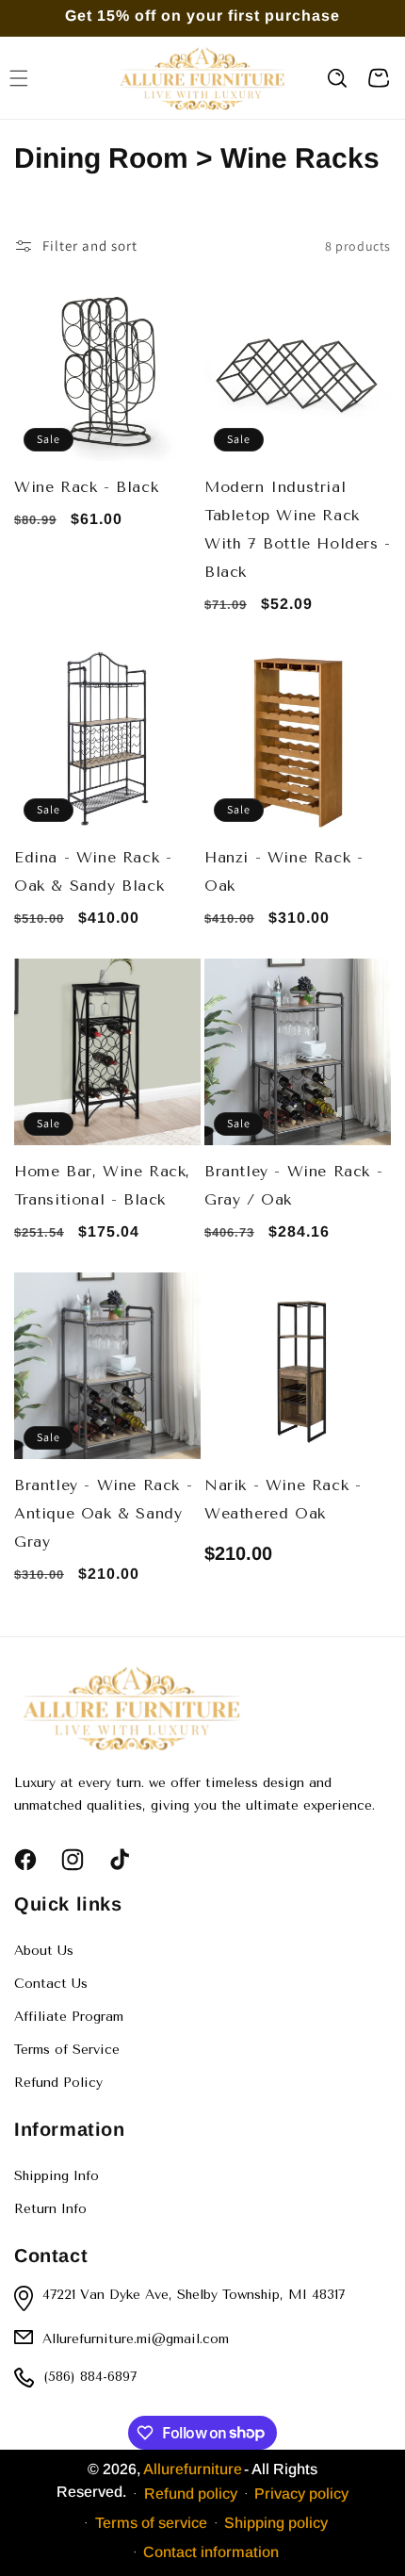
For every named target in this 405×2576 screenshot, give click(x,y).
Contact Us (51, 1984)
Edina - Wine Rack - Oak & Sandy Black (93, 871)
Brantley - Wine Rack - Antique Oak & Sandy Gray (103, 1513)
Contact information (211, 2552)
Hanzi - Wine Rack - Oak (283, 871)
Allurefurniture (193, 2469)
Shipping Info (57, 2176)
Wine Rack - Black (86, 487)
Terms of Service (67, 2050)
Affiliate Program (69, 2017)
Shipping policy (276, 2523)
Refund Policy (58, 2083)
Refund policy (191, 2494)
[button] (337, 78)
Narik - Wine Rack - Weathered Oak (283, 1499)
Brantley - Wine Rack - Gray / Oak (293, 1185)
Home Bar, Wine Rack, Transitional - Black (102, 1185)
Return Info (50, 2209)
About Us (44, 1951)
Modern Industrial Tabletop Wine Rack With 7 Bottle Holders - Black (298, 529)
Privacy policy (301, 2494)
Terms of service (151, 2523)
